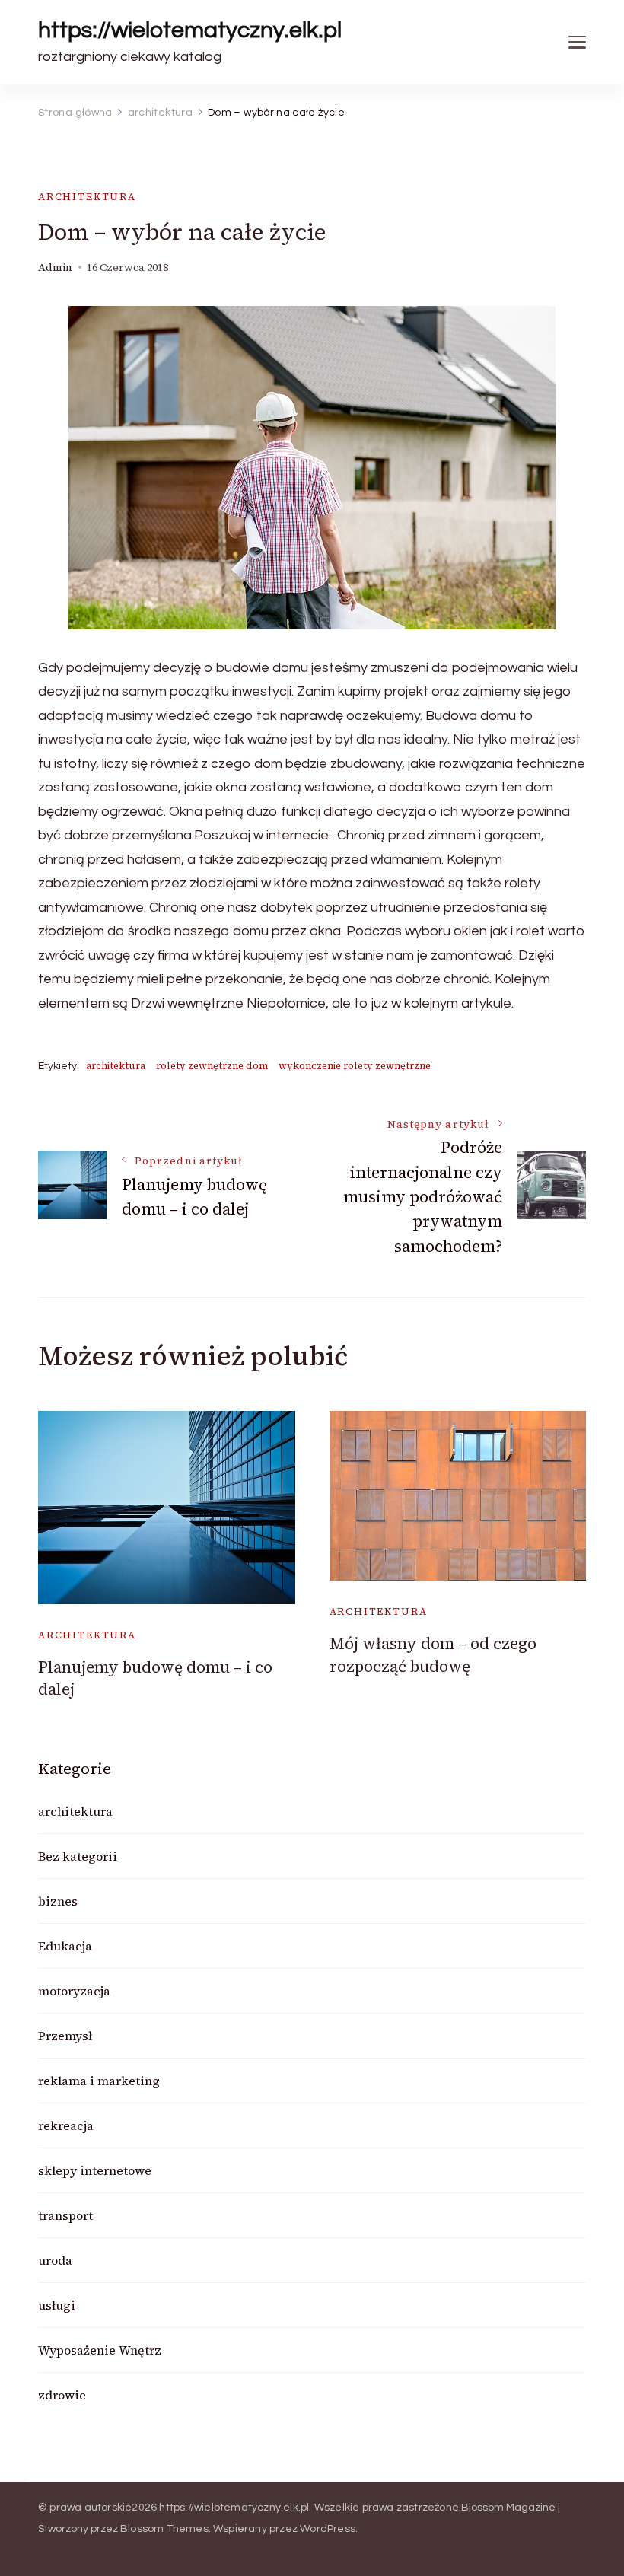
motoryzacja (74, 1991)
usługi (57, 2305)
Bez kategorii (78, 1856)
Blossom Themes (164, 2529)
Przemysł (65, 2036)
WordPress (328, 2529)
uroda (55, 2260)
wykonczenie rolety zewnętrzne (355, 1066)
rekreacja (66, 2125)
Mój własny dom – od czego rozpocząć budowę (433, 1654)
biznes (58, 1901)
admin (55, 267)
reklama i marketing (99, 2081)
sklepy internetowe (95, 2170)
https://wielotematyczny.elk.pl (190, 30)
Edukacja (65, 1946)
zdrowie (62, 2395)
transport (65, 2215)
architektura (87, 197)
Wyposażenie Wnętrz (100, 2350)
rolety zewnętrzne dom (212, 1066)
